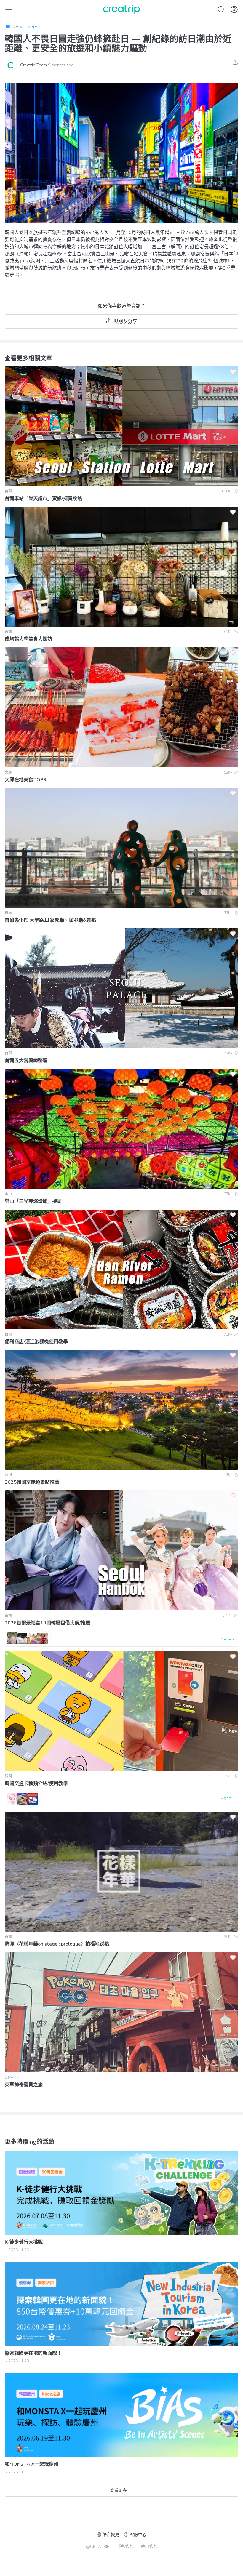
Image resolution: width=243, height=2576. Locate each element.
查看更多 (119, 2491)
